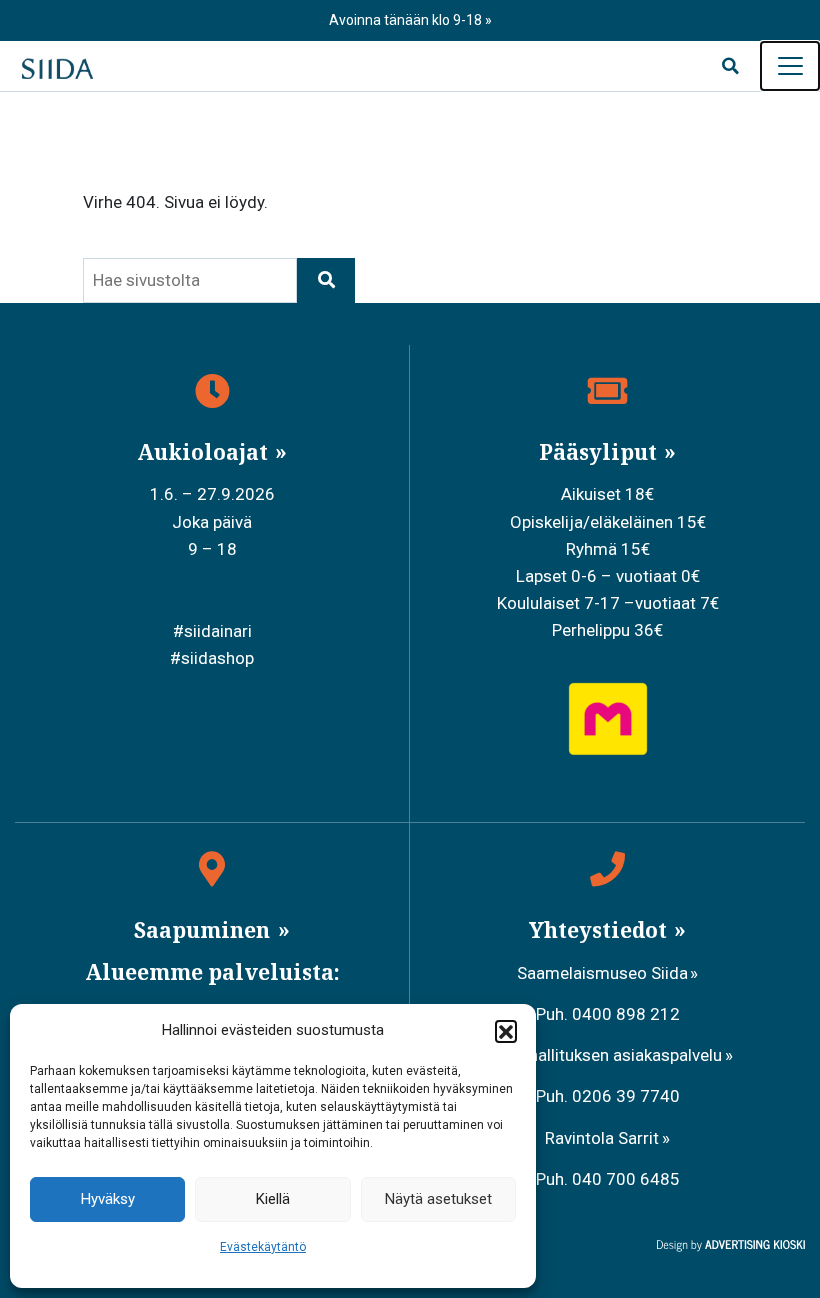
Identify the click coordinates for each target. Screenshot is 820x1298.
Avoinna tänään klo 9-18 (407, 20)
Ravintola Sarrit (602, 1138)
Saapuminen (204, 930)
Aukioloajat (205, 452)
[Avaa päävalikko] (790, 66)
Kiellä (273, 1199)
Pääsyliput (600, 452)
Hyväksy (108, 1199)
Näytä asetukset (438, 1199)
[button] (506, 1031)
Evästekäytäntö (263, 1247)
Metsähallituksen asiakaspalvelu (602, 1055)
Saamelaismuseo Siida (602, 973)
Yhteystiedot (600, 930)
